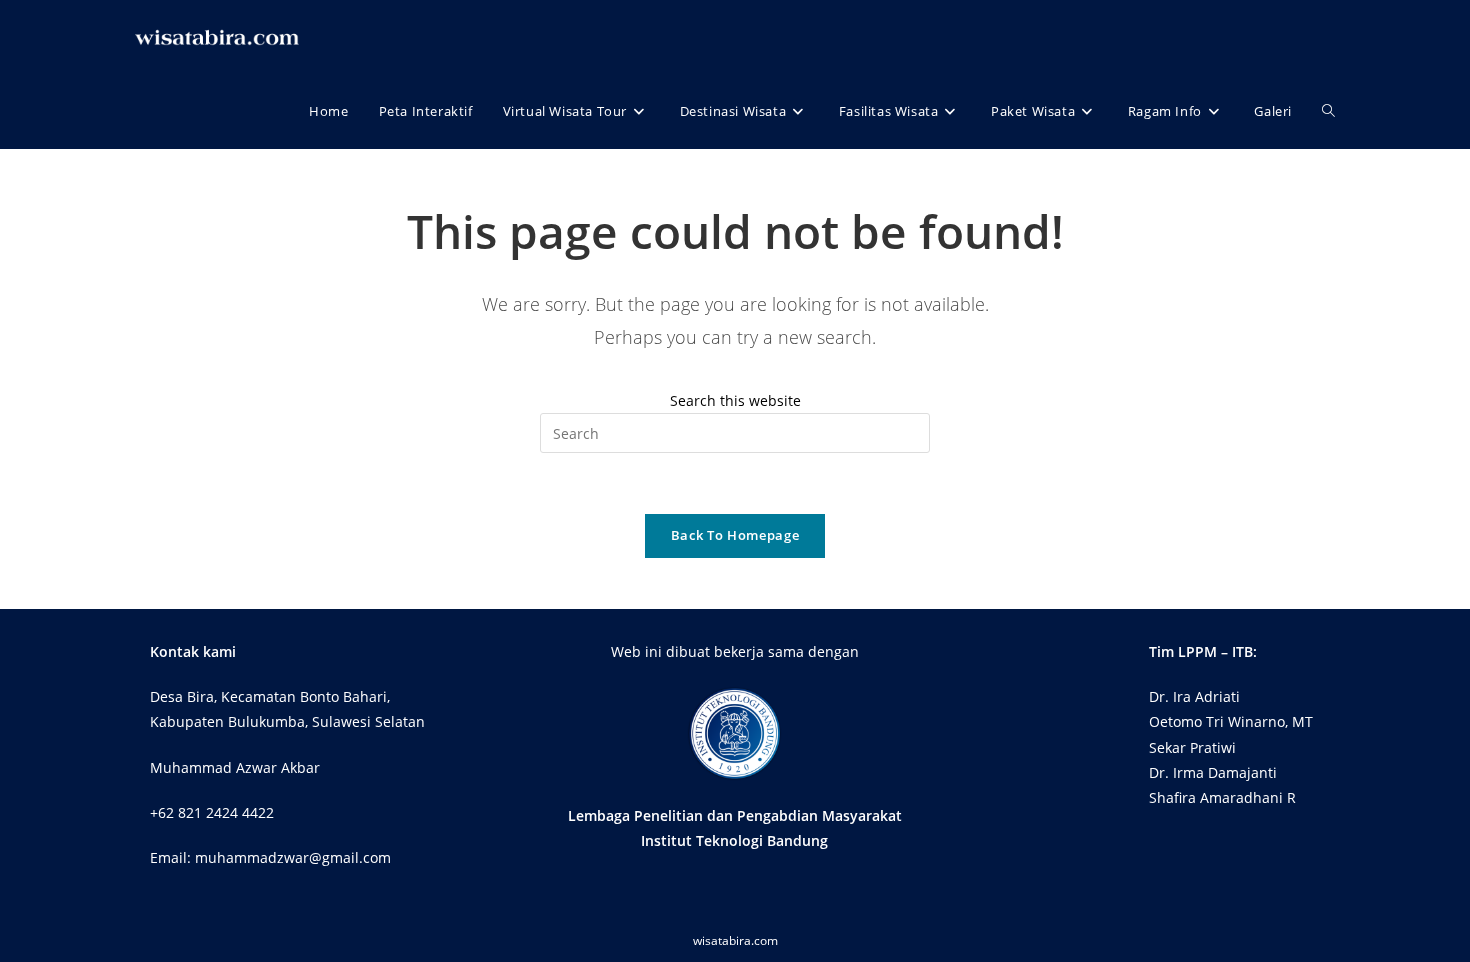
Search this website (735, 400)
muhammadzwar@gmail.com (293, 857)
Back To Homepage (735, 535)
